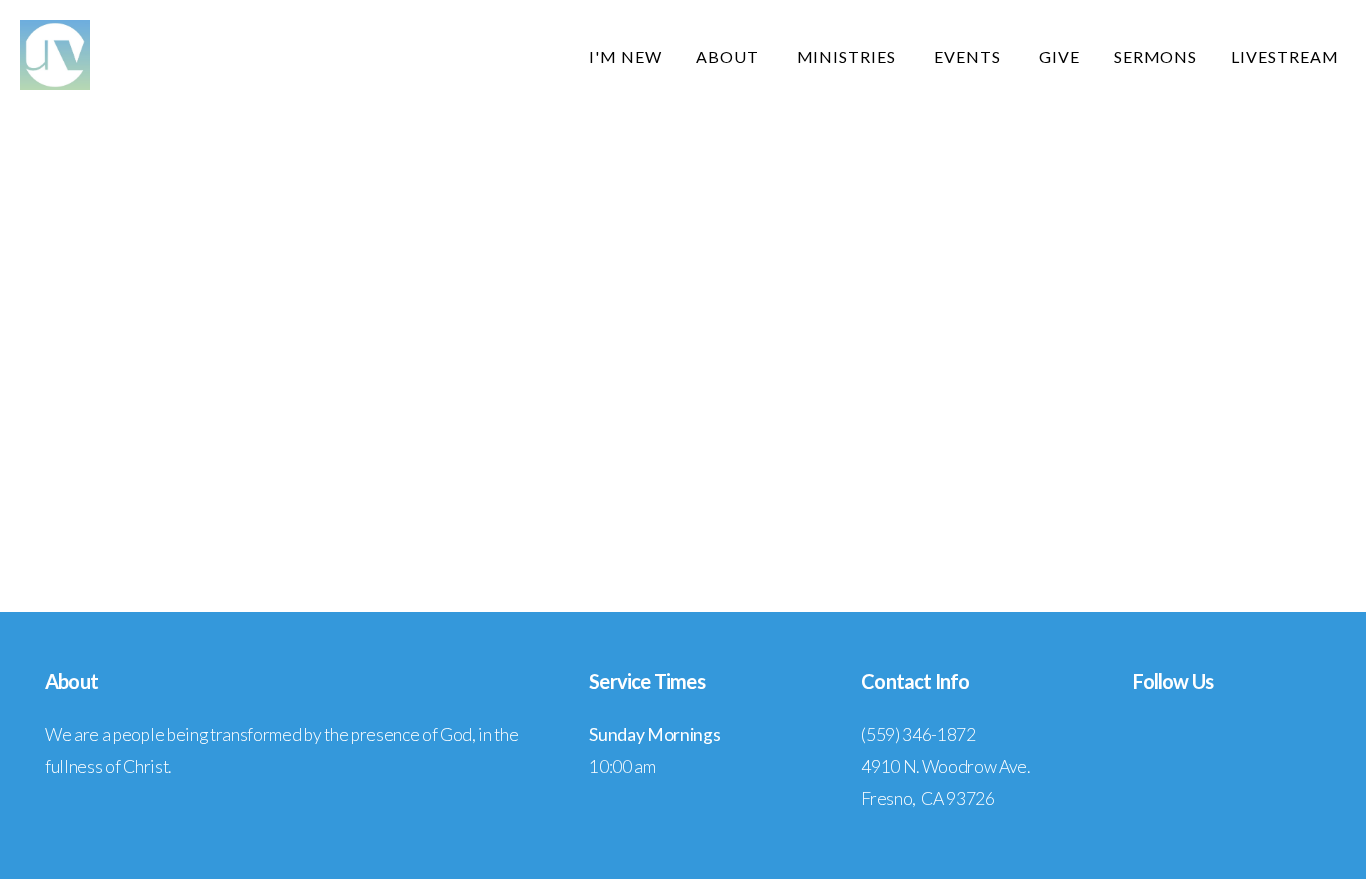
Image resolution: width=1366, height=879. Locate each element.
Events (969, 56)
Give (1059, 56)
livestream (1285, 56)
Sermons (1156, 56)
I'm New (625, 56)
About (729, 56)
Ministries (849, 56)
